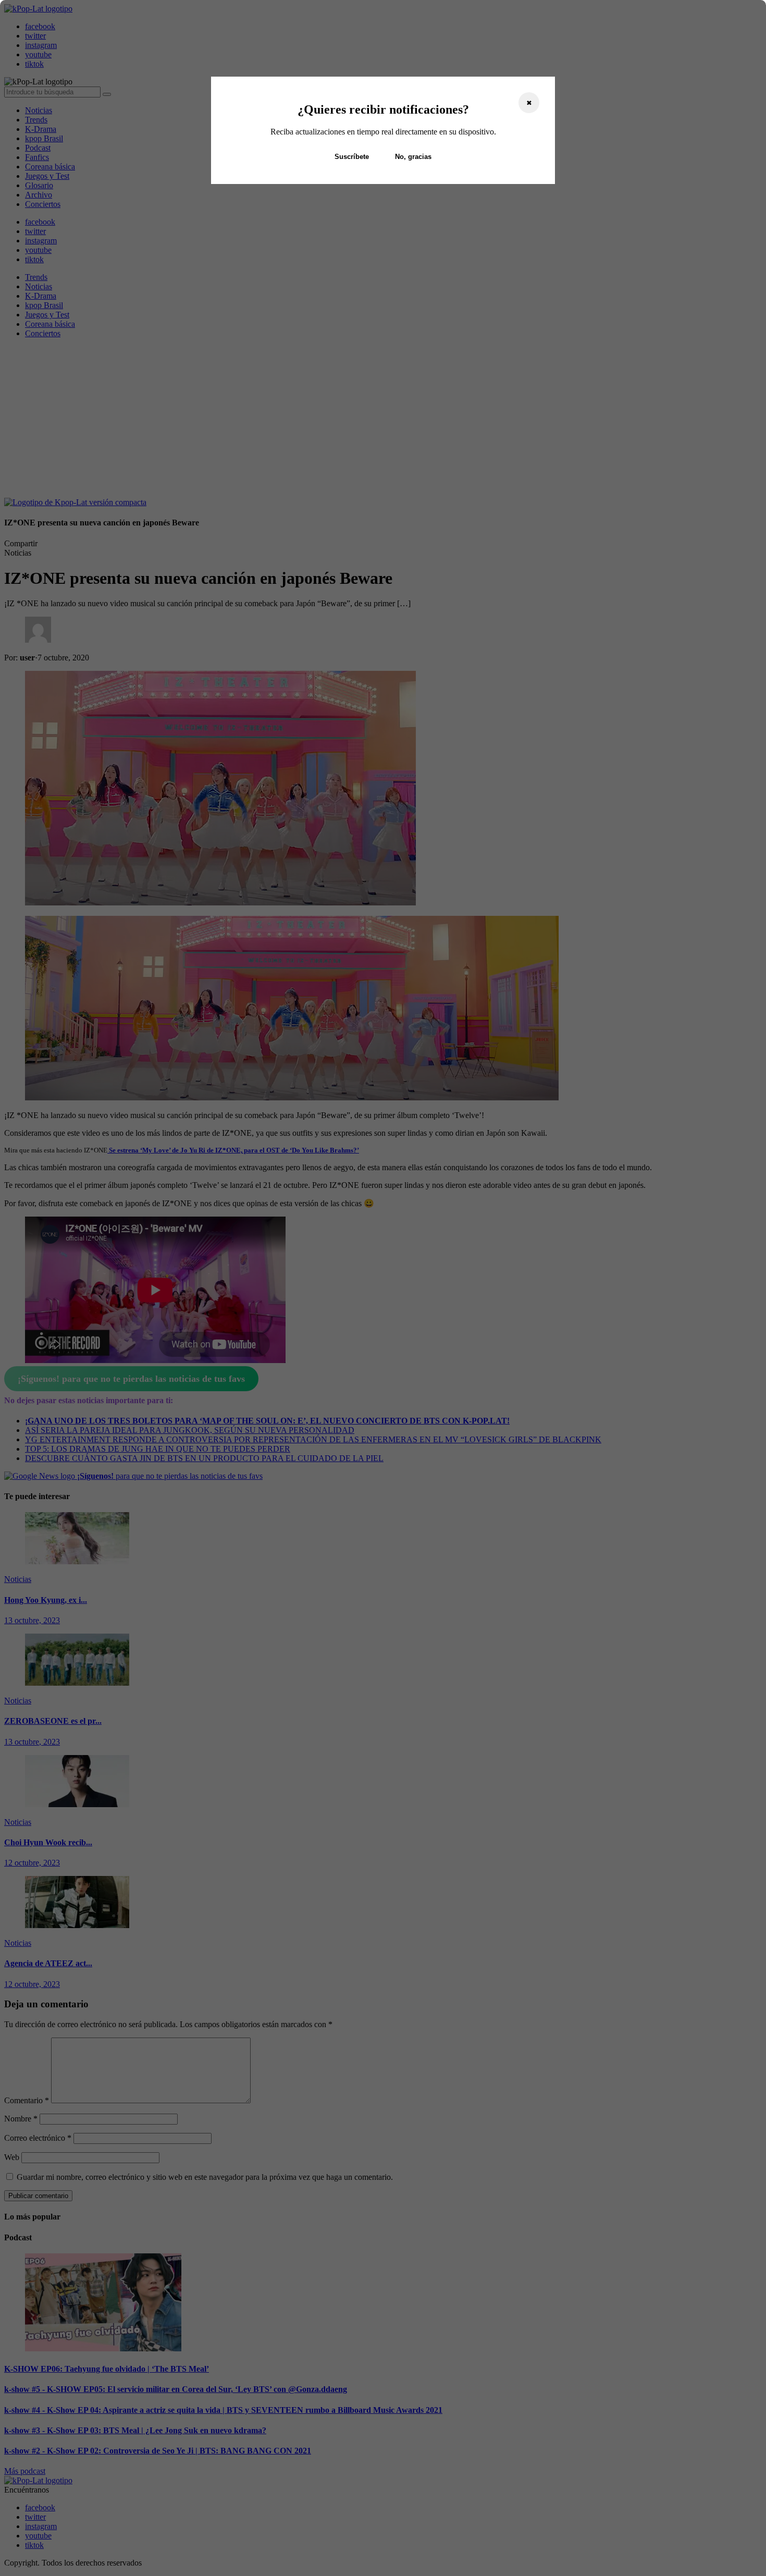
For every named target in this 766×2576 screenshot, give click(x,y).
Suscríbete (352, 157)
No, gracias (413, 157)
